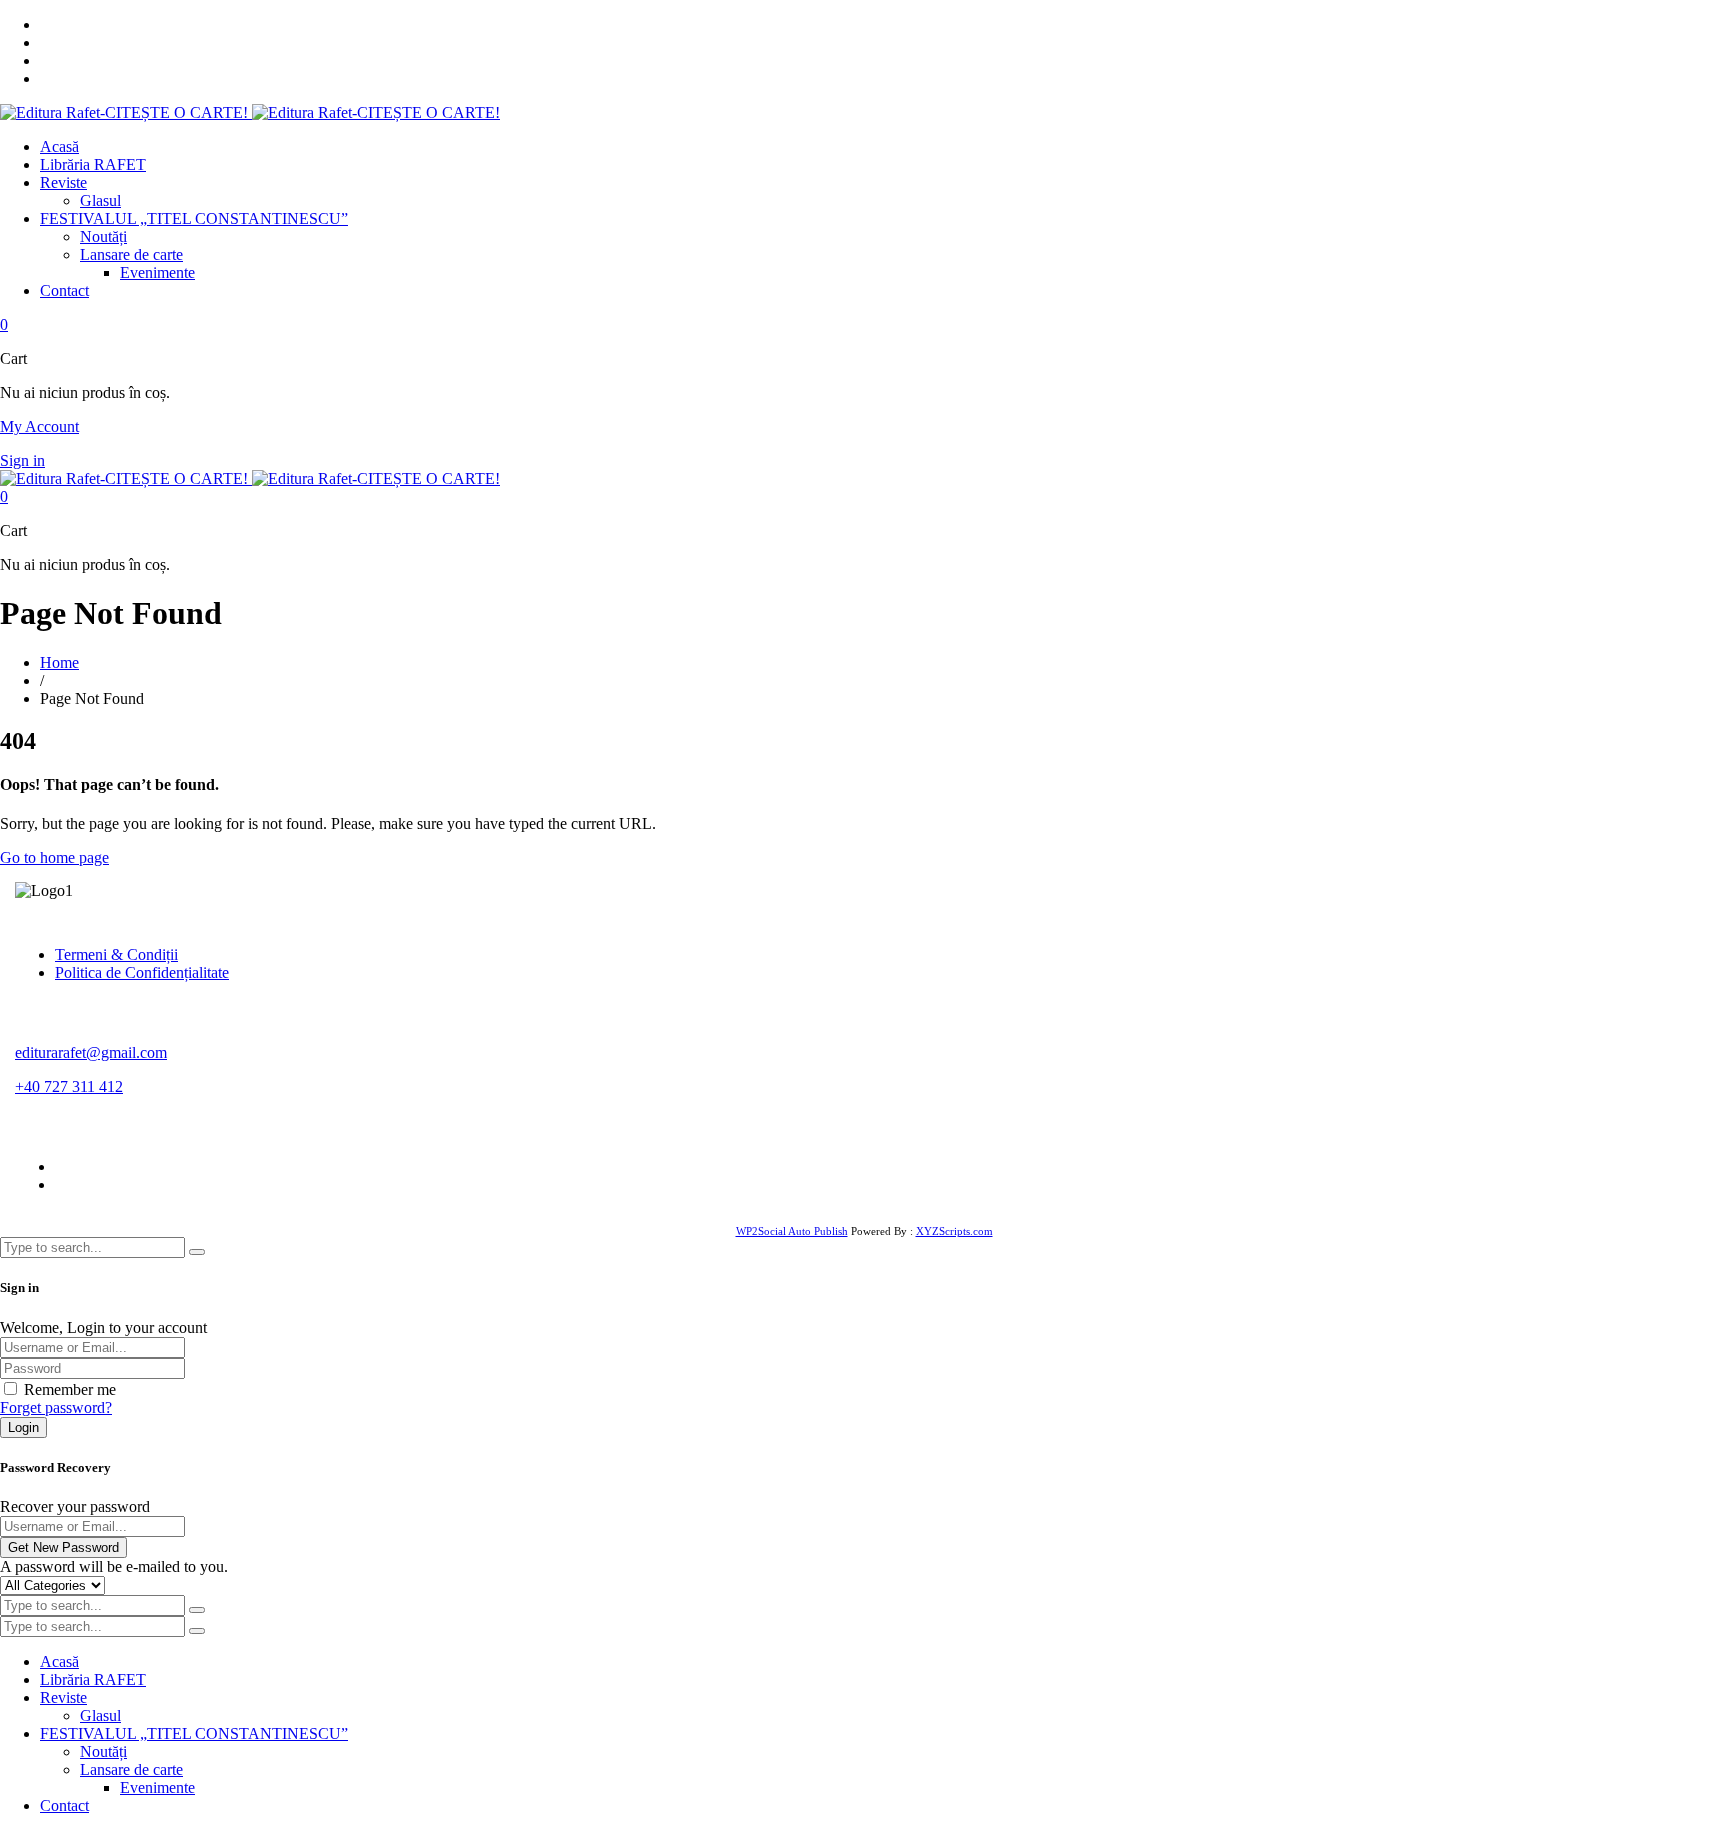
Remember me (70, 1389)
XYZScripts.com (954, 1231)
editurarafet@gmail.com (91, 1052)
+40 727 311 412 (69, 1086)
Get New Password (63, 1547)
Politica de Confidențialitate (142, 972)
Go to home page (54, 857)
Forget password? (56, 1407)
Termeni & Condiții (116, 954)
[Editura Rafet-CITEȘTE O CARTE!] (250, 112)
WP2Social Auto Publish (792, 1231)
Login (23, 1427)
